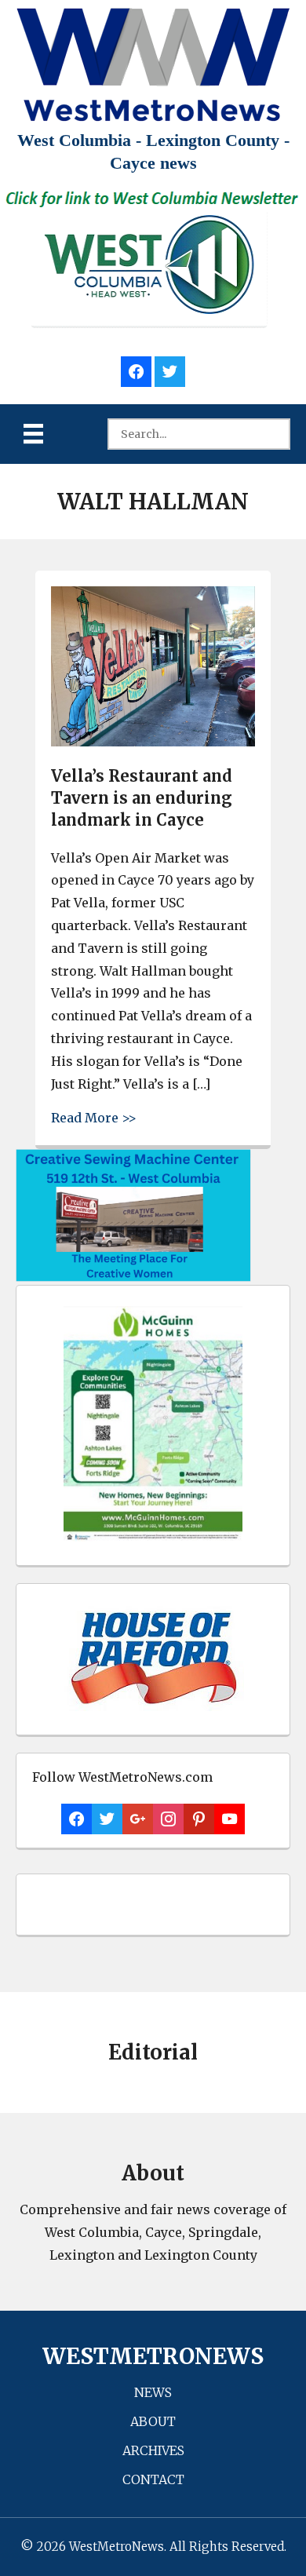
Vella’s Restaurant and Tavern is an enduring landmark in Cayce (142, 798)
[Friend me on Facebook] (136, 369)
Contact (153, 2479)
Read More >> (94, 1117)
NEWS (153, 2392)
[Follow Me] (170, 369)
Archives (153, 2450)
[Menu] (33, 434)
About (153, 2421)
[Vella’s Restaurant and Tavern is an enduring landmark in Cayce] (153, 742)
